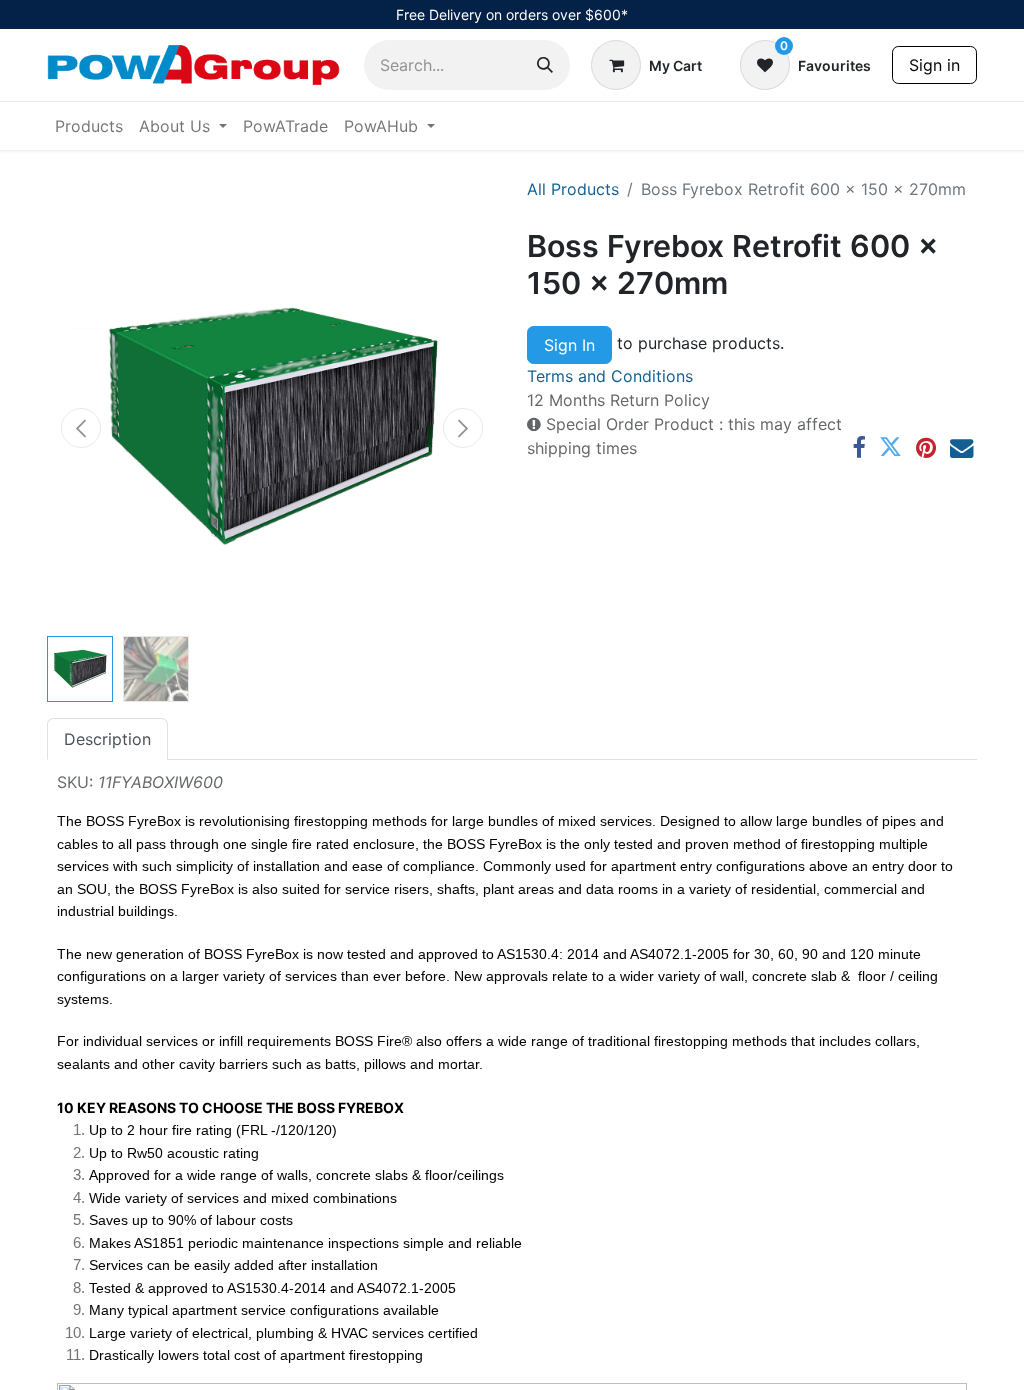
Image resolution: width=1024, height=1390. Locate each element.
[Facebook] (858, 447)
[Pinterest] (926, 447)
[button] (81, 428)
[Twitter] (890, 447)
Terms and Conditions (610, 376)
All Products (573, 189)
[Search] (545, 65)
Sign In (569, 345)
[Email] (961, 447)
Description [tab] (107, 739)
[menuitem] (89, 126)
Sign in (934, 65)
